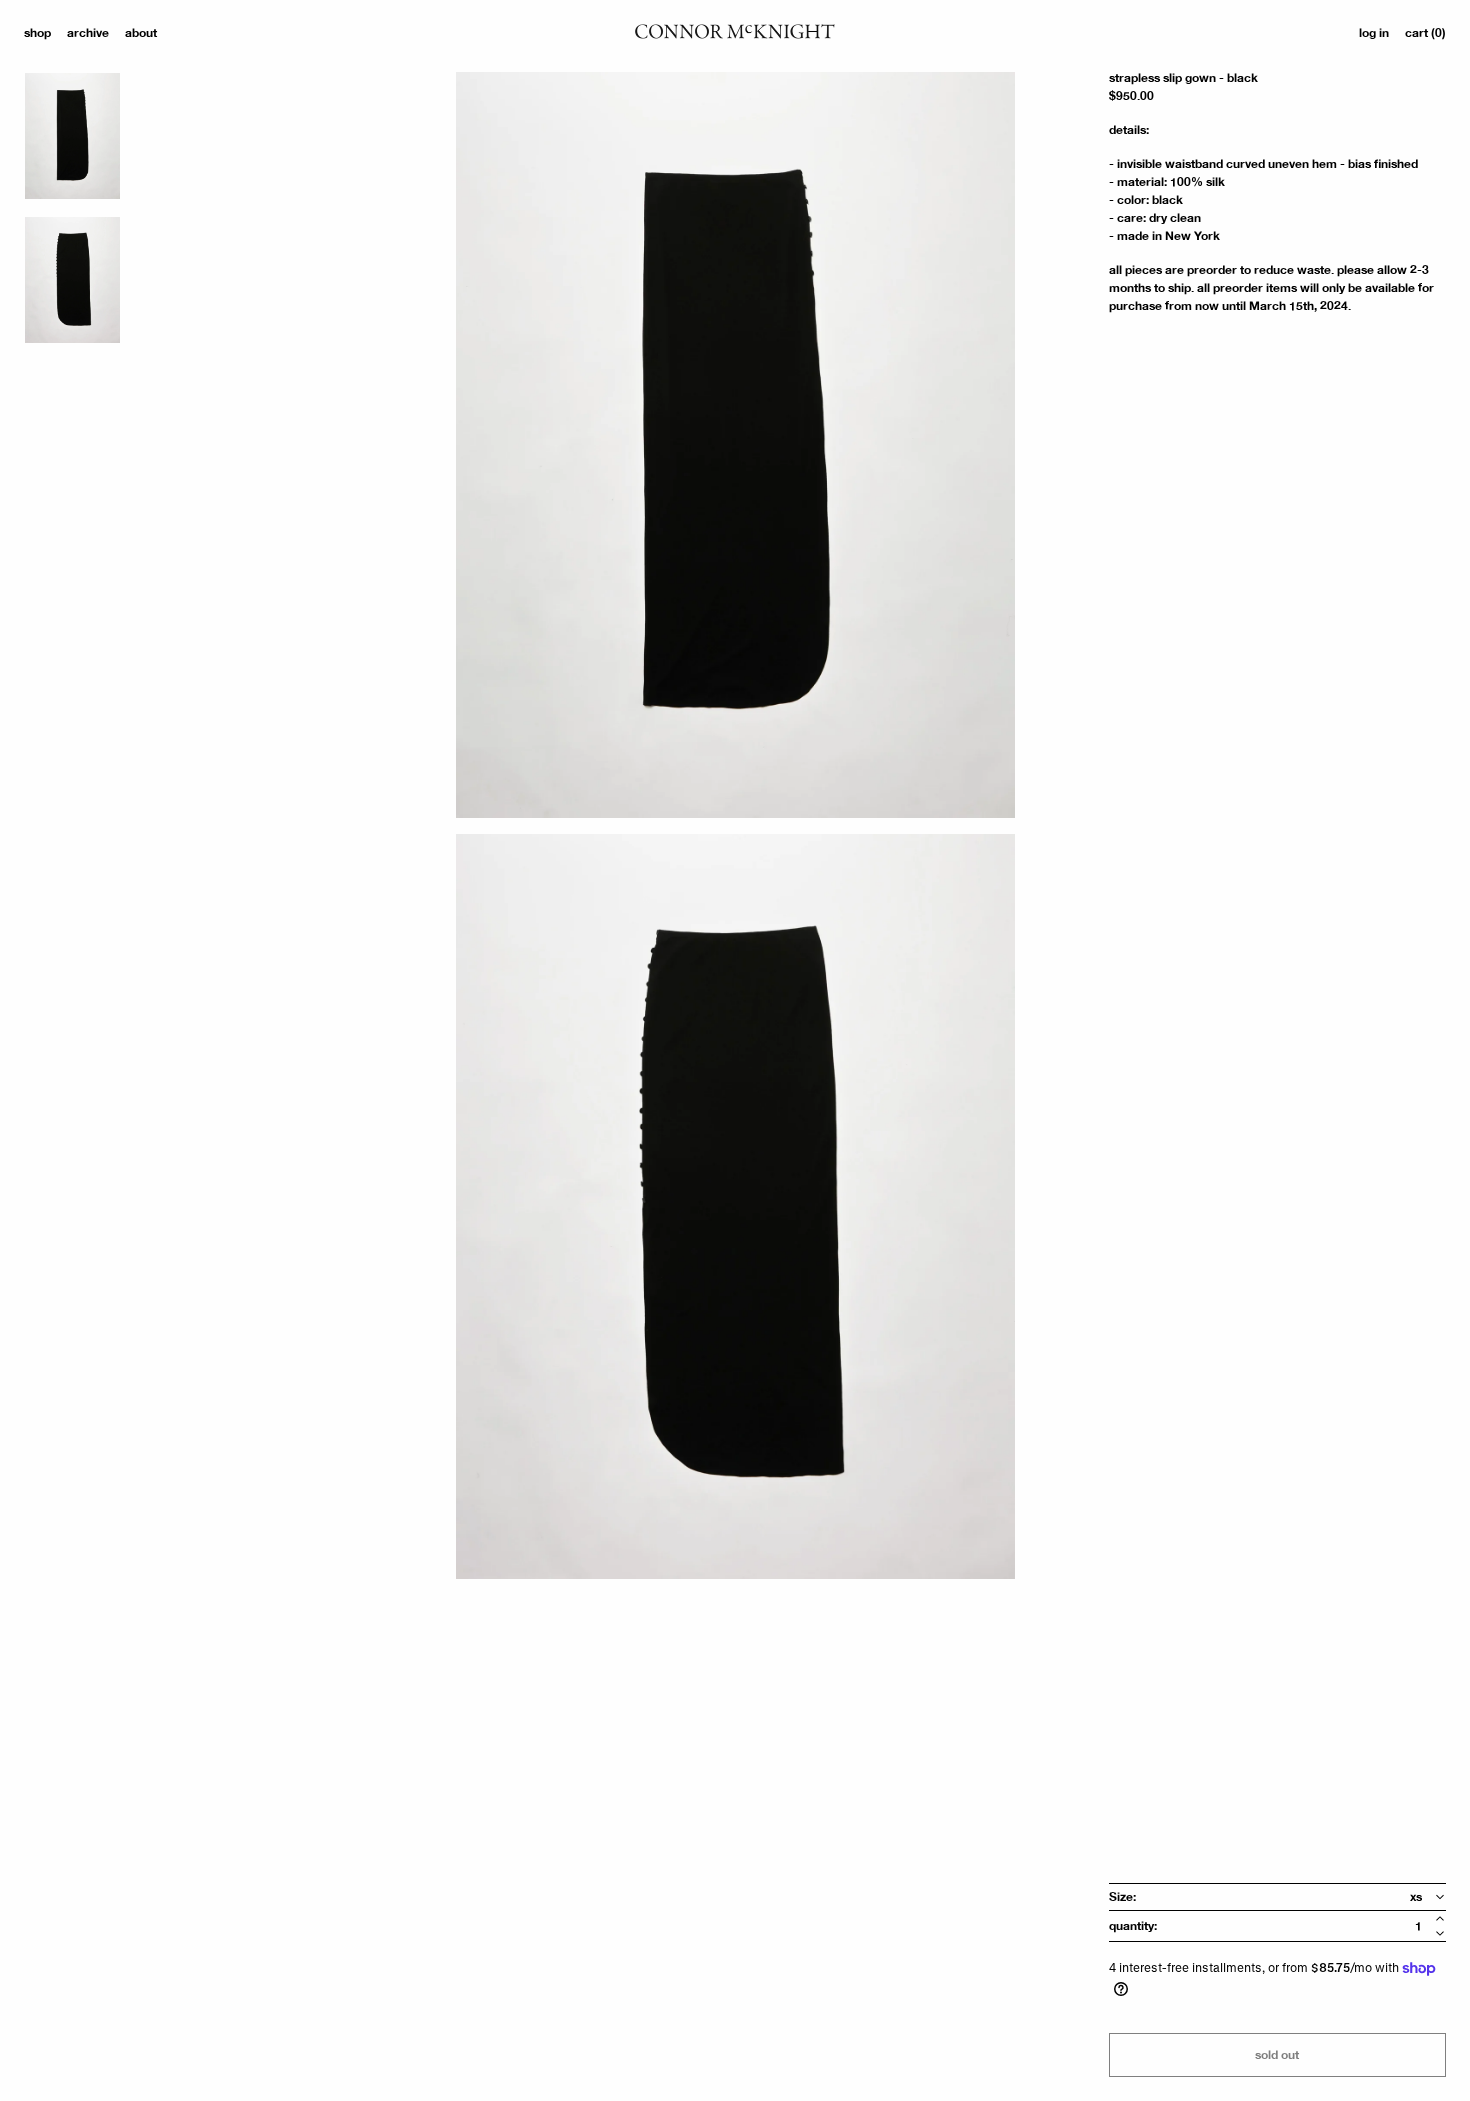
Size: (1122, 1897)
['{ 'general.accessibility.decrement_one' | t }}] (1440, 1933)
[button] (1425, 33)
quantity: (1133, 1926)
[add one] (1440, 1918)
